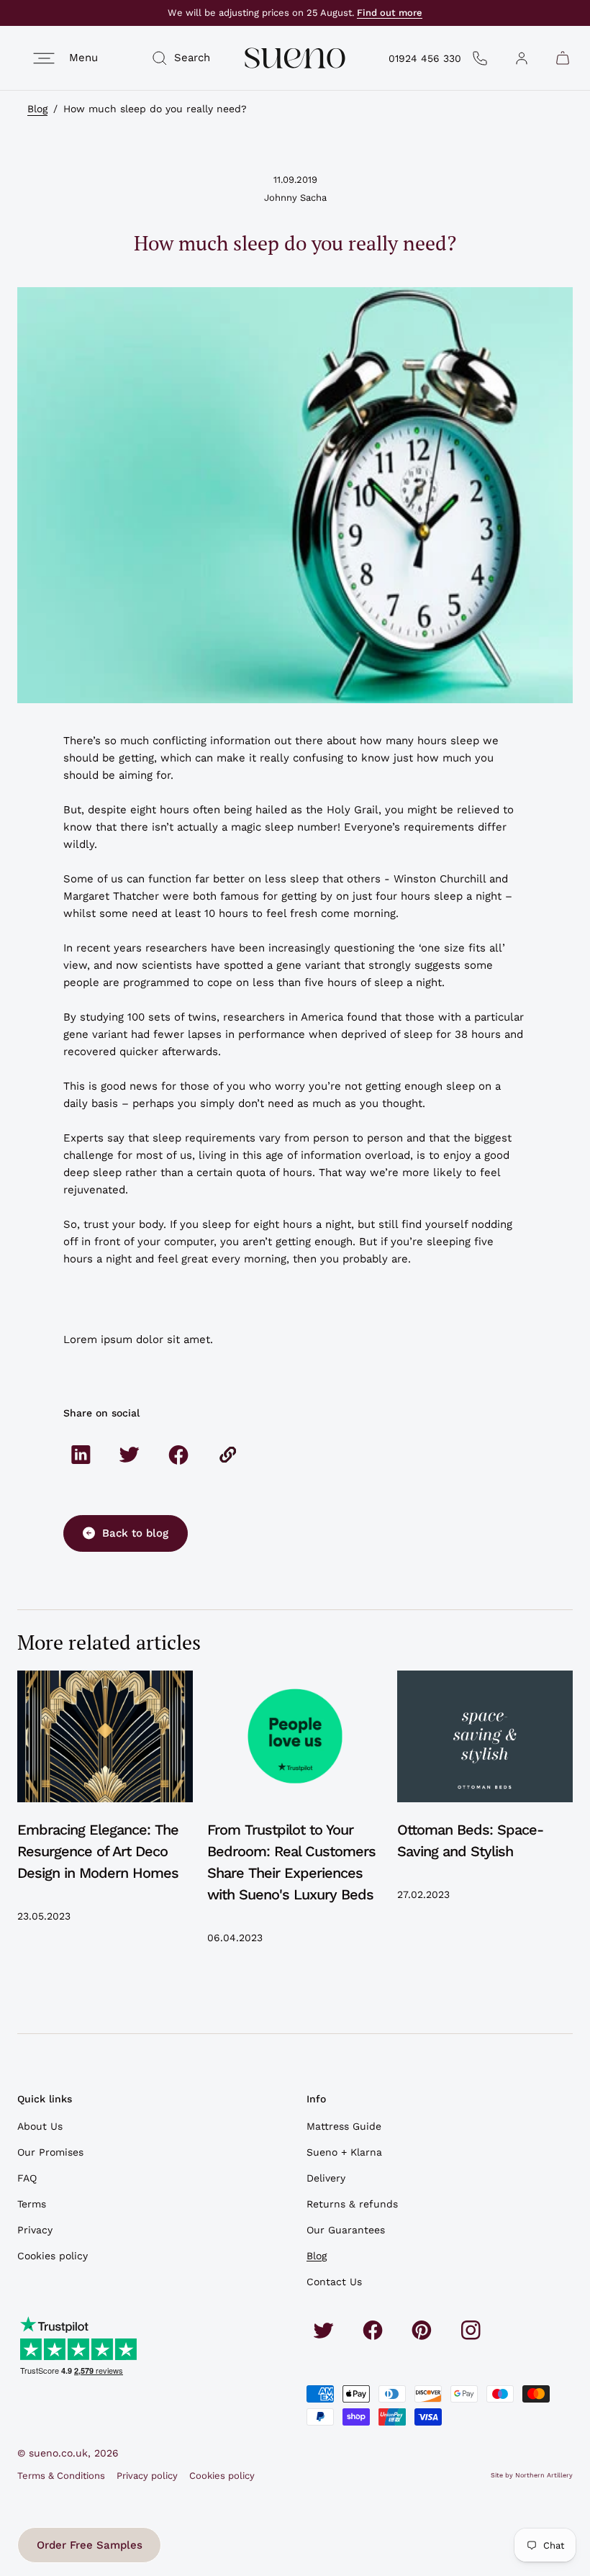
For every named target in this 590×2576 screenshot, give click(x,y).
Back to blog (135, 1533)
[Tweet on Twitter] (130, 1455)
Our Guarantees (346, 2230)
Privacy (35, 2230)
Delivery (326, 2178)
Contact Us (334, 2282)
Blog (37, 109)
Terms (32, 2204)
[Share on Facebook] (178, 1455)
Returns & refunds (352, 2204)
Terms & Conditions (61, 2476)
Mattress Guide (344, 2126)
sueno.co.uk (58, 2453)
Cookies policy (53, 2256)
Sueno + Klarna (344, 2152)
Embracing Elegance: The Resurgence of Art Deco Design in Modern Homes (98, 1851)
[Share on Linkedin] (81, 1455)
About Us (40, 2126)
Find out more (390, 13)
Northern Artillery (544, 2475)
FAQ (27, 2178)
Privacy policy (147, 2476)
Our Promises (50, 2152)
